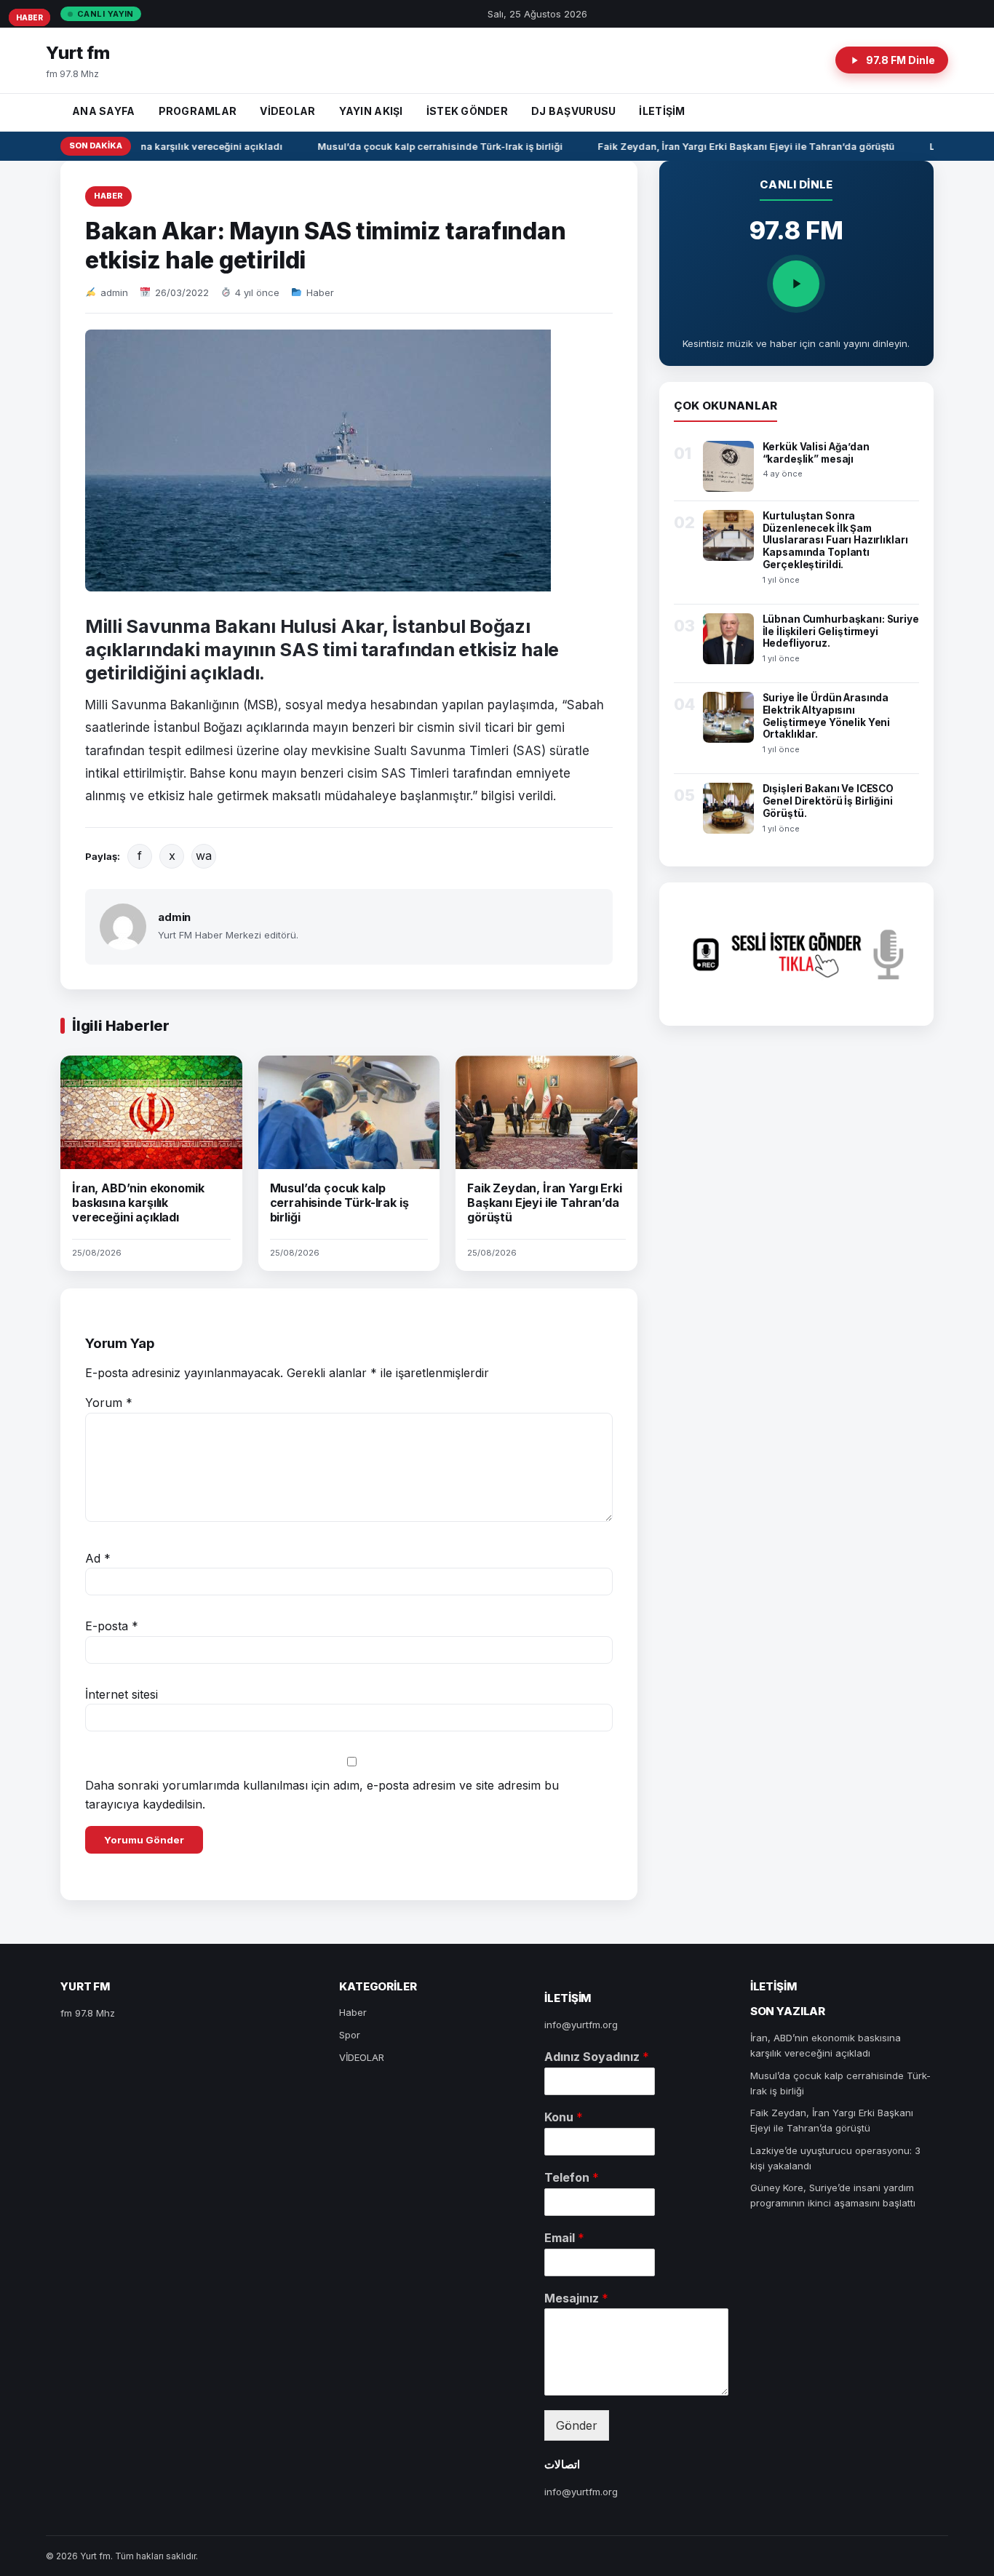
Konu (564, 2117)
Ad (98, 1558)
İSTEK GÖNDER (467, 111)
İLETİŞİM (662, 111)
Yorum (109, 1403)
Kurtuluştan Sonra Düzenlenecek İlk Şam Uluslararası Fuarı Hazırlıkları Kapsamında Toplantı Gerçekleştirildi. (835, 541)
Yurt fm (78, 53)
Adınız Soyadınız (597, 2057)
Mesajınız (576, 2298)
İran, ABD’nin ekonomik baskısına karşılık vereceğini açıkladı (138, 1203)
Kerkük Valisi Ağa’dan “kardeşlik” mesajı (816, 453)
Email (564, 2238)
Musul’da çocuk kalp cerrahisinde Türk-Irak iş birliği (427, 146)
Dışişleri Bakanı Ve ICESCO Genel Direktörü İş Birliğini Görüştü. (828, 801)
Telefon (572, 2177)
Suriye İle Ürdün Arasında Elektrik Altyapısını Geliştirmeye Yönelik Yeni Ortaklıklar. (827, 716)
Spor (350, 2035)
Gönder (577, 2425)
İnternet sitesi (122, 1694)
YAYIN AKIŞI (371, 111)
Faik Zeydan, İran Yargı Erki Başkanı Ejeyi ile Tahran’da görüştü (733, 146)
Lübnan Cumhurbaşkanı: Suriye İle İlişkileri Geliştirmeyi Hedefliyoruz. (841, 631)
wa (204, 856)
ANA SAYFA (104, 111)
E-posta (112, 1626)
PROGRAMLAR (198, 111)
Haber (108, 196)
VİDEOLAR (287, 111)
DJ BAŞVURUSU (573, 111)
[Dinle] (796, 284)
